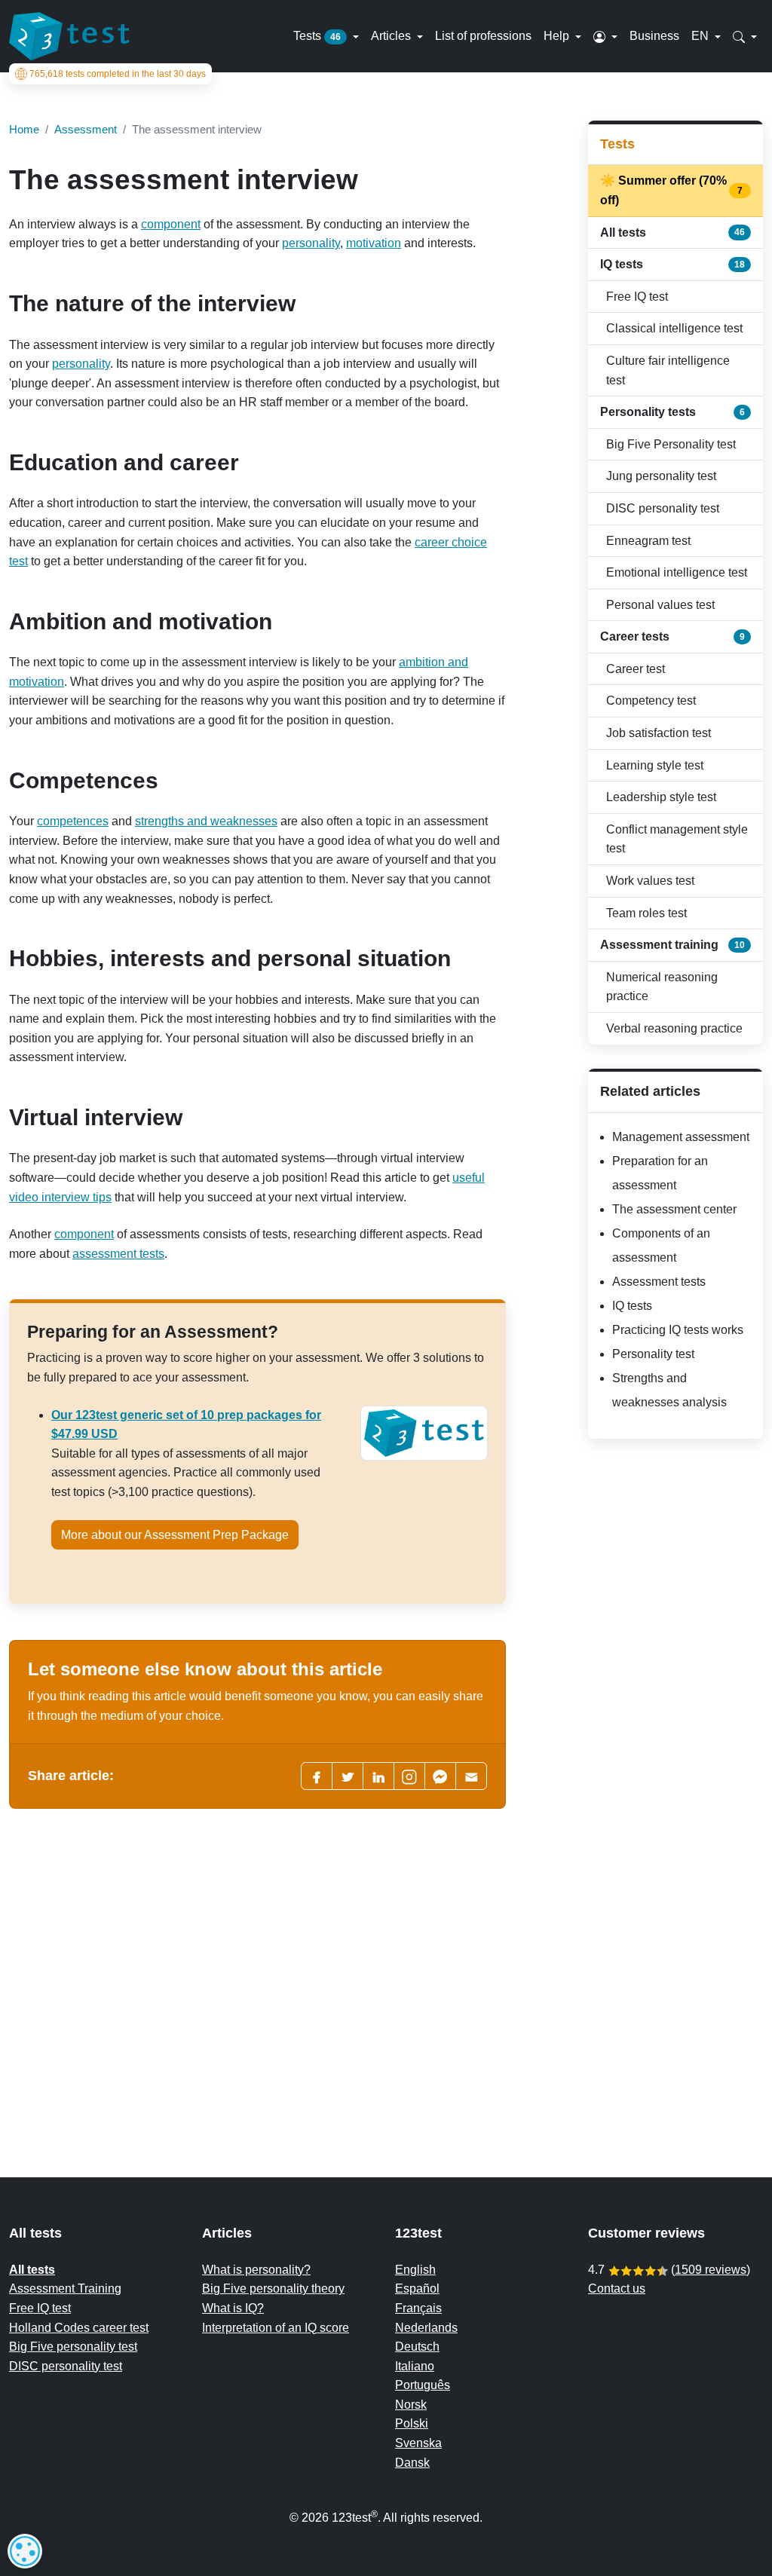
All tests (672, 233)
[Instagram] (409, 1776)
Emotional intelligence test (677, 572)
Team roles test (646, 913)
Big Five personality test (73, 2347)
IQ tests (672, 264)
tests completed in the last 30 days (118, 74)
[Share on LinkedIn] (378, 1776)
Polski (412, 2423)
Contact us (617, 2288)
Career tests (672, 636)
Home (24, 129)
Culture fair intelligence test (668, 370)
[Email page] (471, 1776)
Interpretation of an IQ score (276, 2328)
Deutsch (417, 2347)
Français (418, 2308)
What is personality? (256, 2270)
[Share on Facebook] (317, 1776)
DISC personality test (663, 508)
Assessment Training (65, 2288)
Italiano (415, 2366)
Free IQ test (637, 297)
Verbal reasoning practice (674, 1028)
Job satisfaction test (659, 733)
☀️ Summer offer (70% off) (672, 190)
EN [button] (702, 36)
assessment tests (118, 1254)
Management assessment (681, 1137)
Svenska (418, 2443)
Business (654, 36)
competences (73, 821)
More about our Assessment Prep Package (175, 1535)
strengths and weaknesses (206, 821)
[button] (605, 36)
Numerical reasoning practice (662, 987)
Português (423, 2385)
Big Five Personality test (671, 444)
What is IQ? (233, 2308)
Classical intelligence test (674, 328)
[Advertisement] (257, 1951)
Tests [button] (317, 36)
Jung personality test (661, 476)
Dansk (412, 2463)
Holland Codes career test (79, 2328)
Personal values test (660, 605)
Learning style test (655, 765)
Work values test (650, 881)
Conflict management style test (677, 839)
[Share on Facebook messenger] (440, 1776)
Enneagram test (648, 541)
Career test (636, 669)
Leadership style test (661, 797)
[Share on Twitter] (348, 1776)
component (171, 224)
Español (417, 2288)
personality (311, 243)
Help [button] (558, 36)
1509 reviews (711, 2270)
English (415, 2270)
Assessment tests (659, 1282)
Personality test (653, 1354)
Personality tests (672, 412)
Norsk (411, 2405)
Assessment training (672, 945)
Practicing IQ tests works (678, 1330)
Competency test (651, 701)
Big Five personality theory (273, 2288)
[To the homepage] (69, 36)
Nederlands (426, 2328)
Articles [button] (392, 36)
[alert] (25, 2551)
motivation (374, 243)
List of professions (483, 36)
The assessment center (674, 1209)
